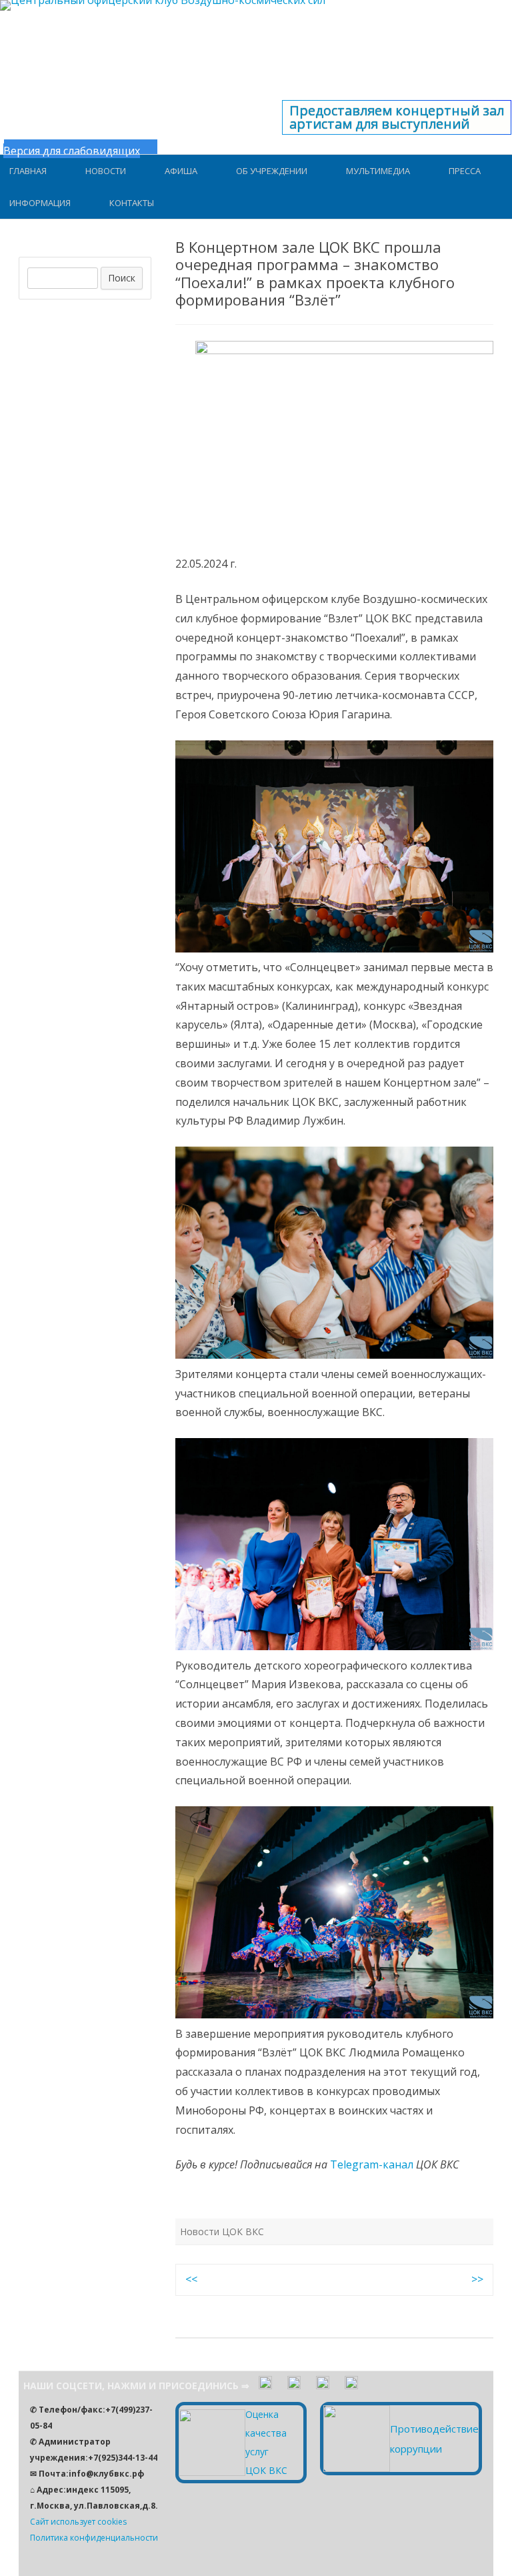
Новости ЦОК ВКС (222, 2231)
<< (191, 2279)
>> (477, 2279)
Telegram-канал (372, 2164)
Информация (40, 203)
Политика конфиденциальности (94, 2538)
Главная (28, 171)
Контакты (132, 203)
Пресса (465, 171)
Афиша (181, 171)
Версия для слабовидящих (72, 151)
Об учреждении (272, 171)
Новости (106, 171)
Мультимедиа (378, 171)
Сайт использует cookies (78, 2522)
